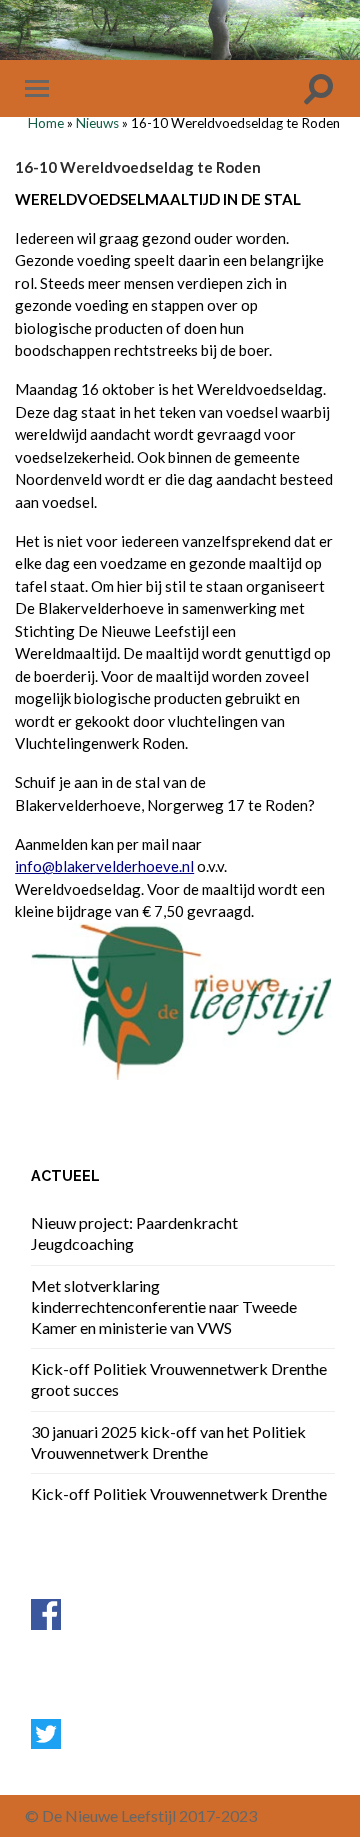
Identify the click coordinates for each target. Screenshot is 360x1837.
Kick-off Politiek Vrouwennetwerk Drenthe (179, 1493)
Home (46, 123)
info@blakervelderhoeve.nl (104, 866)
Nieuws (97, 123)
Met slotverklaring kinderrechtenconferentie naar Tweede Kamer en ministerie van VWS (164, 1306)
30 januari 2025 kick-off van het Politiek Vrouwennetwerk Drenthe (168, 1442)
